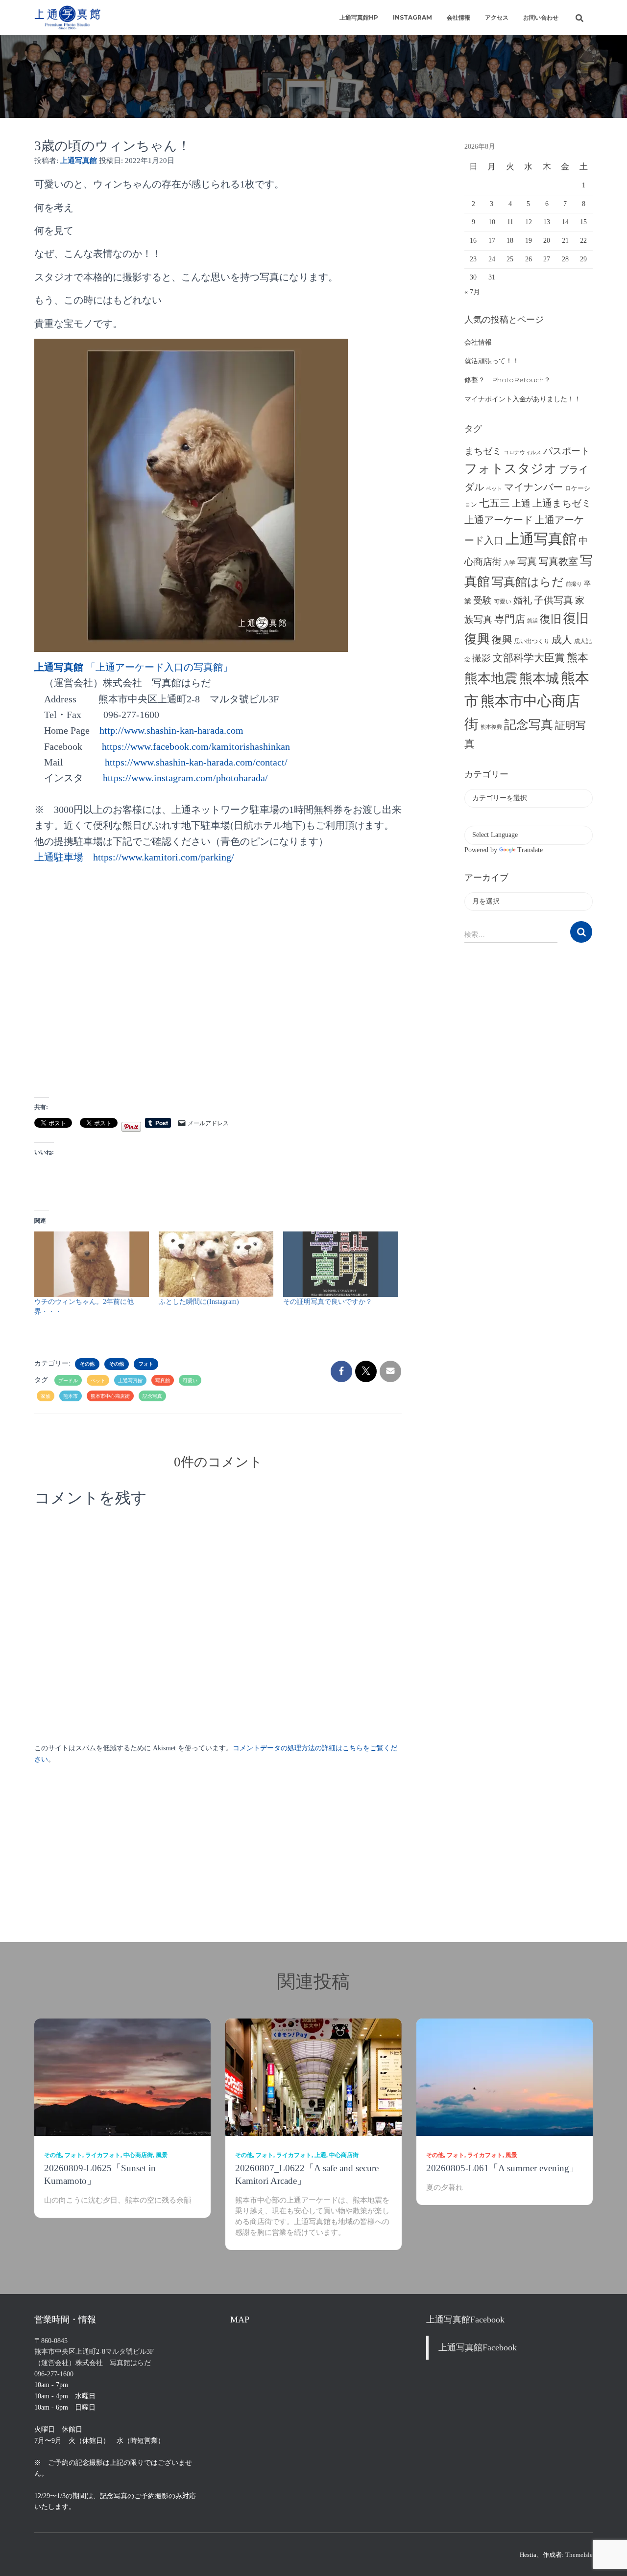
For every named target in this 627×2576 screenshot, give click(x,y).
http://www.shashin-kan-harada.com (171, 730)
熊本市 (71, 1396)
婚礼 (523, 600)
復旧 (551, 619)
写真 (527, 561)
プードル (68, 1381)
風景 (162, 2155)
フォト (146, 1364)
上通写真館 (130, 1381)
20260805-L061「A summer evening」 (502, 2168)
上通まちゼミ (562, 503)
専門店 (510, 619)
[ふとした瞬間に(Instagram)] (216, 1264)
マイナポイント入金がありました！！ (523, 399)
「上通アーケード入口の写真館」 (133, 667)
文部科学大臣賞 (529, 658)
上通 (521, 503)
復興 (502, 640)
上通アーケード (499, 520)
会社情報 (458, 17)
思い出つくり (532, 641)
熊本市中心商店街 (110, 1396)
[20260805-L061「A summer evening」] (505, 2077)
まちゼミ (483, 451)
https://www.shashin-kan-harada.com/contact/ (196, 762)
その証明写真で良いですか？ (331, 1302)
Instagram (412, 17)
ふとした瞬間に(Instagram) (199, 1302)
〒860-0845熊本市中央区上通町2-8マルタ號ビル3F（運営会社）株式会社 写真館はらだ (94, 2352)
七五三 (494, 503)
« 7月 (472, 292)
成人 (562, 640)
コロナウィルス (522, 453)
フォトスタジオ (511, 469)
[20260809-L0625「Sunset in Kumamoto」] (122, 2077)
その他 (87, 1364)
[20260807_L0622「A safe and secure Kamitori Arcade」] (313, 2077)
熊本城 (539, 678)
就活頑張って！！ (492, 361)
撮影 (482, 658)
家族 (46, 1396)
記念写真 (152, 1396)
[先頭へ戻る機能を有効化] (608, 2556)
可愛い (190, 1381)
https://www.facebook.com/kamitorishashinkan (196, 746)
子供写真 (554, 600)
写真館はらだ (528, 582)
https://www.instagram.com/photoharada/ (185, 778)
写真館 (163, 1381)
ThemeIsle (579, 2555)
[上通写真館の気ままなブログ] (68, 18)
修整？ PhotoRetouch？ (507, 380)
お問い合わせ (541, 17)
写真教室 (558, 561)
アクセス (497, 17)
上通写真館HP (359, 17)
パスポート (567, 451)
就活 (532, 621)
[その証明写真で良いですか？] (340, 1264)
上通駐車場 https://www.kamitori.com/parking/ (134, 857)
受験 (482, 600)
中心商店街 (138, 2155)
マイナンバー (533, 487)
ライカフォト (103, 2155)
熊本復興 (491, 727)
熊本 (578, 658)
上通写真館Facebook (465, 2320)
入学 (509, 563)
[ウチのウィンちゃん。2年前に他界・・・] (92, 1264)
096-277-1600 (54, 2374)
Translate (530, 850)
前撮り (574, 584)
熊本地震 (491, 678)
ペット (98, 1381)
